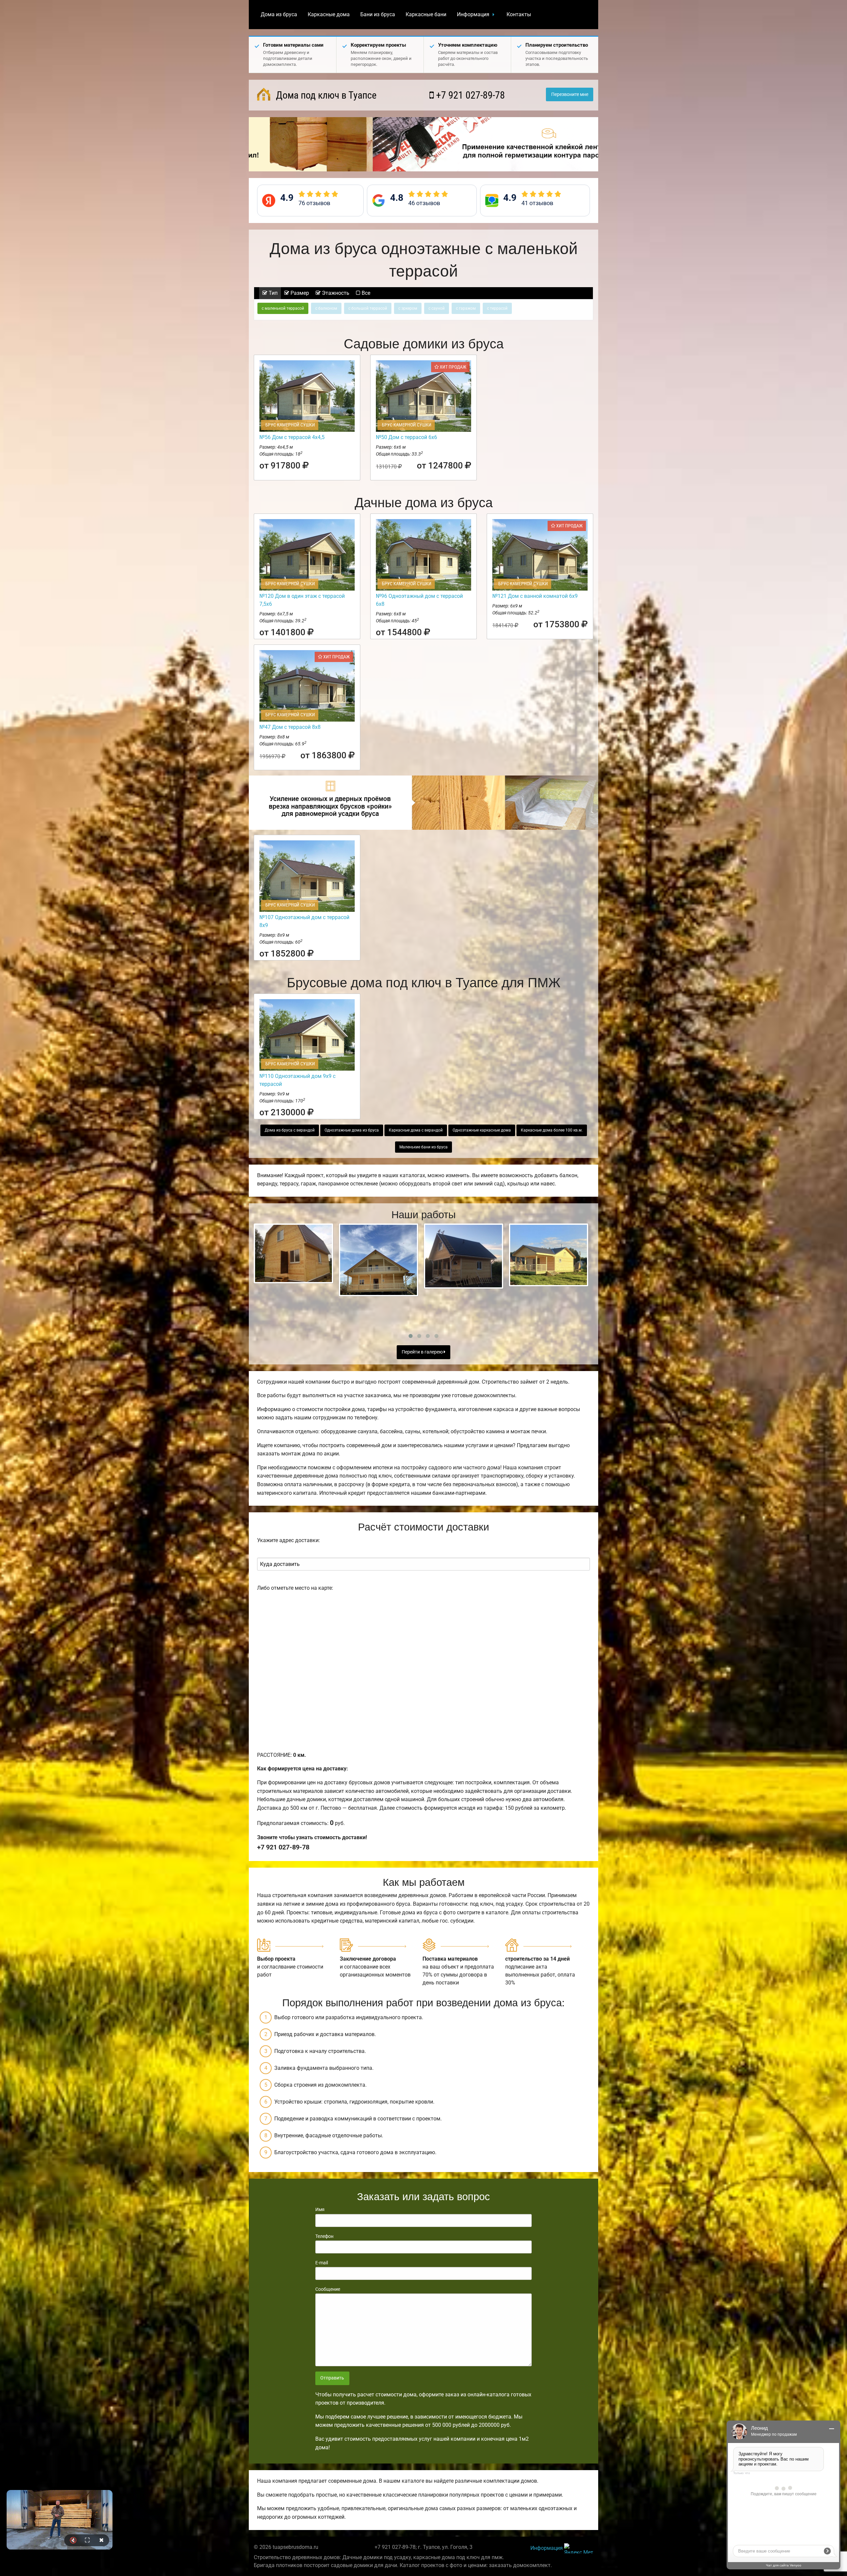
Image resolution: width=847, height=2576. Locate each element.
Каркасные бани (426, 14)
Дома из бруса (279, 14)
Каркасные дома (329, 14)
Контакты (519, 14)
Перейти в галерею (423, 1352)
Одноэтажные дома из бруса (352, 1130)
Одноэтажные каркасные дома (482, 1130)
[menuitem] (279, 15)
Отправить (332, 2378)
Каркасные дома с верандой (416, 1130)
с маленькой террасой (283, 308)
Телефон (324, 2236)
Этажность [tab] (335, 293)
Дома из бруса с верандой (290, 1130)
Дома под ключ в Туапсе (325, 95)
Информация (473, 14)
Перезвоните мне (570, 94)
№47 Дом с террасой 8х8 (290, 727)
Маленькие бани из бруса (423, 1147)
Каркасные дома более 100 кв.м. (552, 1130)
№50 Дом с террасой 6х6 (406, 437)
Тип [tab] (272, 293)
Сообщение (328, 2289)
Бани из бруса (378, 14)
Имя (320, 2209)
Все (365, 293)
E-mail (322, 2263)
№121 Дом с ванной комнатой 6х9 (535, 596)
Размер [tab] (299, 293)
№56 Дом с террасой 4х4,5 (292, 437)
